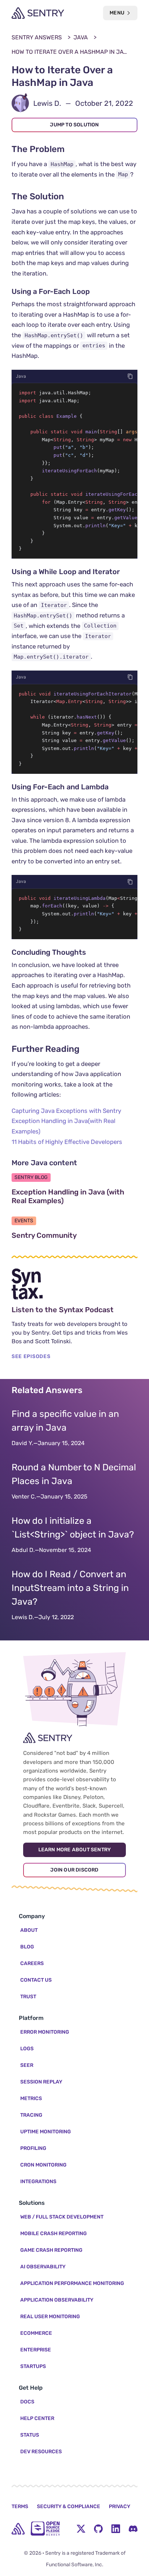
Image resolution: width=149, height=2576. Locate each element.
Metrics (31, 2098)
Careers (32, 1963)
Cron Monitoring (43, 2165)
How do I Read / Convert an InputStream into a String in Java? (70, 1588)
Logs (27, 2049)
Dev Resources (41, 2452)
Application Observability (57, 2300)
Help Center (37, 2418)
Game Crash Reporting (51, 2250)
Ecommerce (36, 2333)
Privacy (120, 2506)
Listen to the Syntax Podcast (74, 1310)
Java (81, 37)
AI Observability (43, 2267)
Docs (27, 2402)
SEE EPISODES (31, 1356)
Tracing (31, 2115)
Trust (28, 1997)
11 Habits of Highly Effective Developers (67, 1142)
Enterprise (36, 2350)
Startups (33, 2366)
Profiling (33, 2148)
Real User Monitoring (50, 2317)
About (29, 1930)
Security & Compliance (69, 2506)
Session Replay (41, 2082)
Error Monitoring (45, 2032)
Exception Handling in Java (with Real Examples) (72, 1196)
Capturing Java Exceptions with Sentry (66, 1111)
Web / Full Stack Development (62, 2217)
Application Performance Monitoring (72, 2283)
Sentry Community (74, 1235)
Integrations (38, 2182)
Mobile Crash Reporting (54, 2234)
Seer (27, 2065)
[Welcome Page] (38, 13)
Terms (20, 2506)
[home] (18, 2529)
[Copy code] (130, 376)
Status (30, 2435)
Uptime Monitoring (46, 2132)
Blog (27, 1947)
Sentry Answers (37, 37)
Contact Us (36, 1980)
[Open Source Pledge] (45, 2529)
